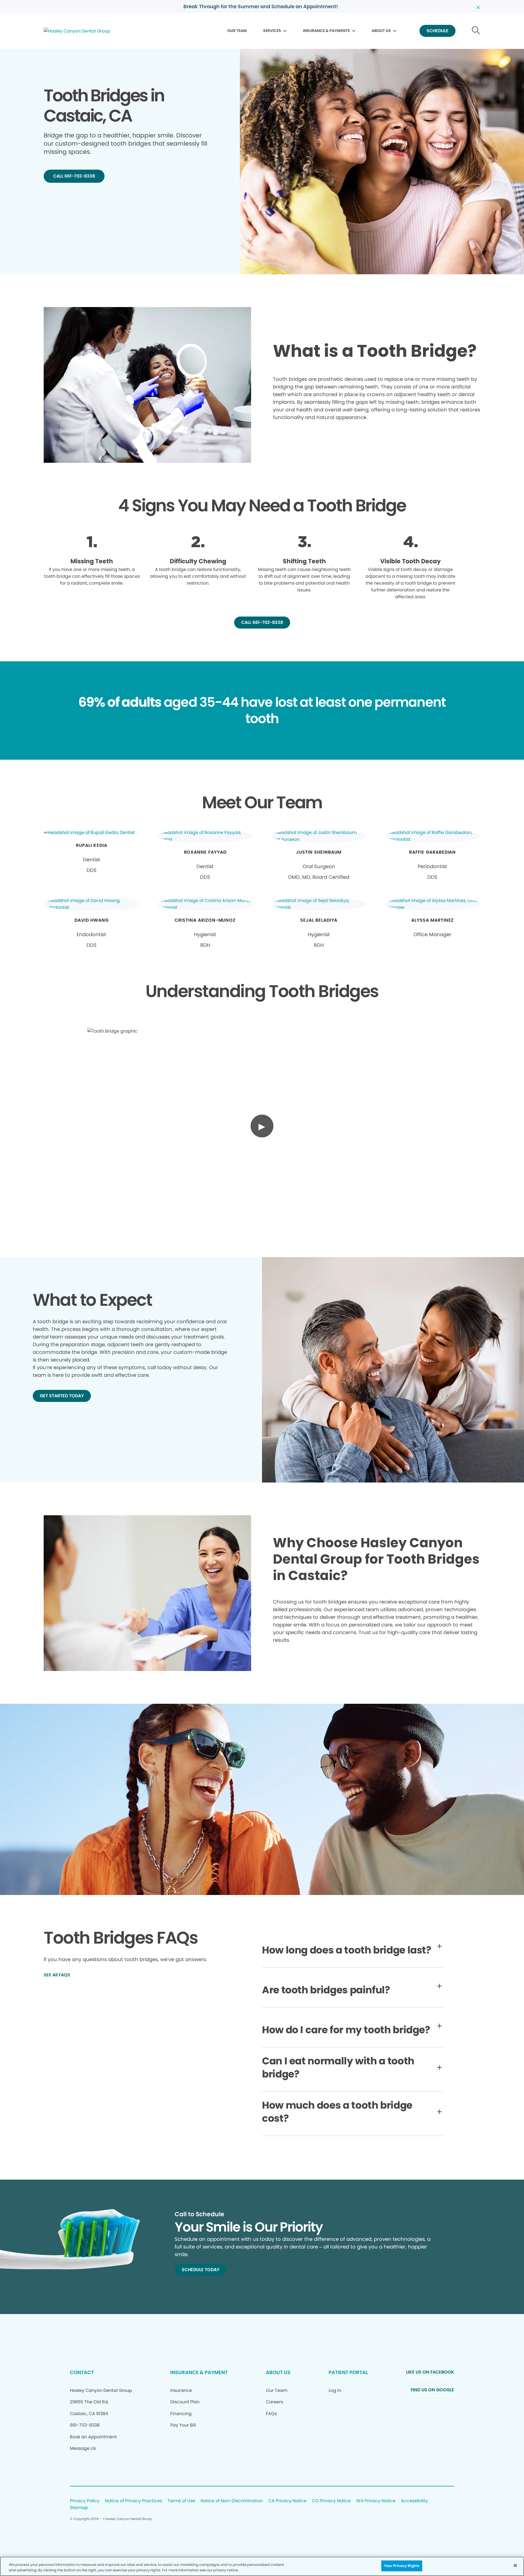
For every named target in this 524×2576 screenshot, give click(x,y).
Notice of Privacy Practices (133, 2501)
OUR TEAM (237, 31)
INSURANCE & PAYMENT (199, 2372)
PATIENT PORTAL (348, 2372)
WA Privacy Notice (376, 2501)
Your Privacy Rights (402, 2566)
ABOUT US (381, 31)
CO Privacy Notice (331, 2501)
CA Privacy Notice (287, 2501)
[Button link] (476, 31)
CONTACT (82, 2372)
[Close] (515, 2565)
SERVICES (272, 31)
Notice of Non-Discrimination (232, 2501)
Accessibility (414, 2501)
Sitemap (79, 2508)
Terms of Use (181, 2501)
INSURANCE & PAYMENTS (326, 31)
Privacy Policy (85, 2501)
